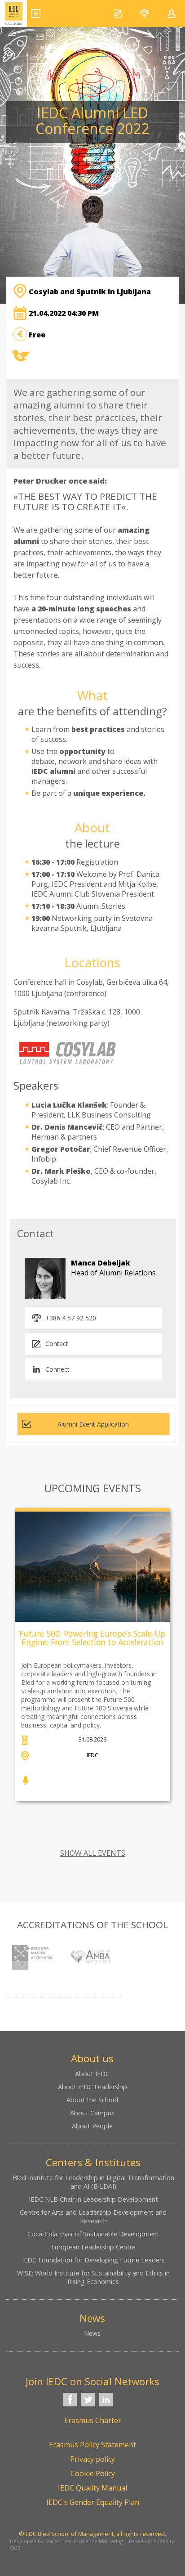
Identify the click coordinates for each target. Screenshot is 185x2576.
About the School (92, 2100)
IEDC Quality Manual (92, 2488)
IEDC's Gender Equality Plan (93, 2502)
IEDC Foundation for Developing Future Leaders (93, 2260)
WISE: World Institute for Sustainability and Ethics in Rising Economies (93, 2277)
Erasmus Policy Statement (92, 2445)
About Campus (92, 2113)
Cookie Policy (93, 2473)
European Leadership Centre (93, 2247)
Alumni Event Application (93, 1424)
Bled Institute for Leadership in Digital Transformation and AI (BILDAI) (93, 2182)
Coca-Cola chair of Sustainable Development (93, 2234)
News (92, 2333)
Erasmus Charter (93, 2420)
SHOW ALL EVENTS (93, 1853)
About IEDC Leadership (92, 2087)
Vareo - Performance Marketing (85, 2541)
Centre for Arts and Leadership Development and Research (93, 2217)
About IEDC (92, 2074)
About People (92, 2126)
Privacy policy (92, 2459)
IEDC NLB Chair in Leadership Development (93, 2199)
